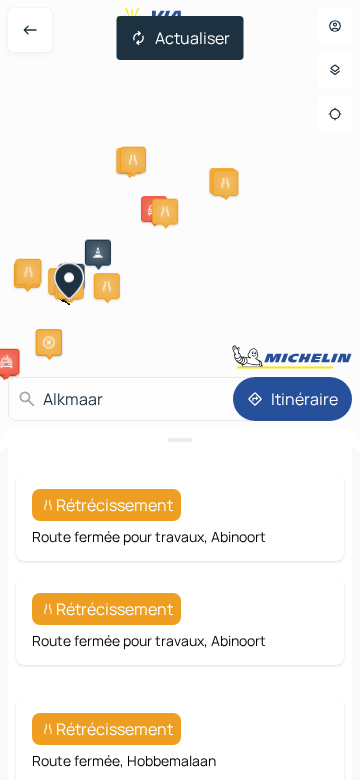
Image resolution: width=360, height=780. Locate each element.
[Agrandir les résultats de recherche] (180, 440)
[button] (133, 160)
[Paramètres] (335, 70)
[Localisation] (335, 114)
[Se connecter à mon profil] (335, 26)
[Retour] (30, 30)
